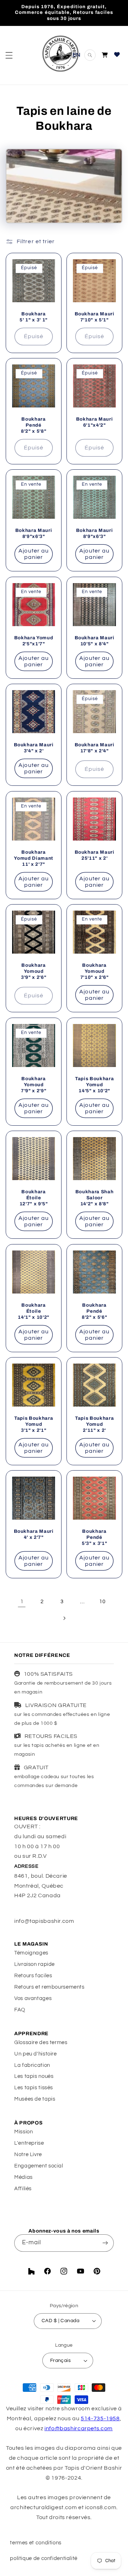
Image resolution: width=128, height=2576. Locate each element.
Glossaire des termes (41, 2042)
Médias (23, 2177)
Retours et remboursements (49, 1987)
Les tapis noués (34, 2076)
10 (102, 1602)
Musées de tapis (35, 2099)
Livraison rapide (34, 1964)
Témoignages (31, 1953)
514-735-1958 (100, 2418)
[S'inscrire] (105, 2243)
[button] (9, 55)
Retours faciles (33, 1976)
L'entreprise (29, 2143)
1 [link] (22, 1601)
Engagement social (39, 2166)
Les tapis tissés (34, 2088)
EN (77, 55)
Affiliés (23, 2189)
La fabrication (32, 2065)
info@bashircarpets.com (79, 2428)
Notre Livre (28, 2154)
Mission (23, 2132)
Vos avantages (33, 1998)
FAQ (20, 2010)
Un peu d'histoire (36, 2054)
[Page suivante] (64, 1618)
